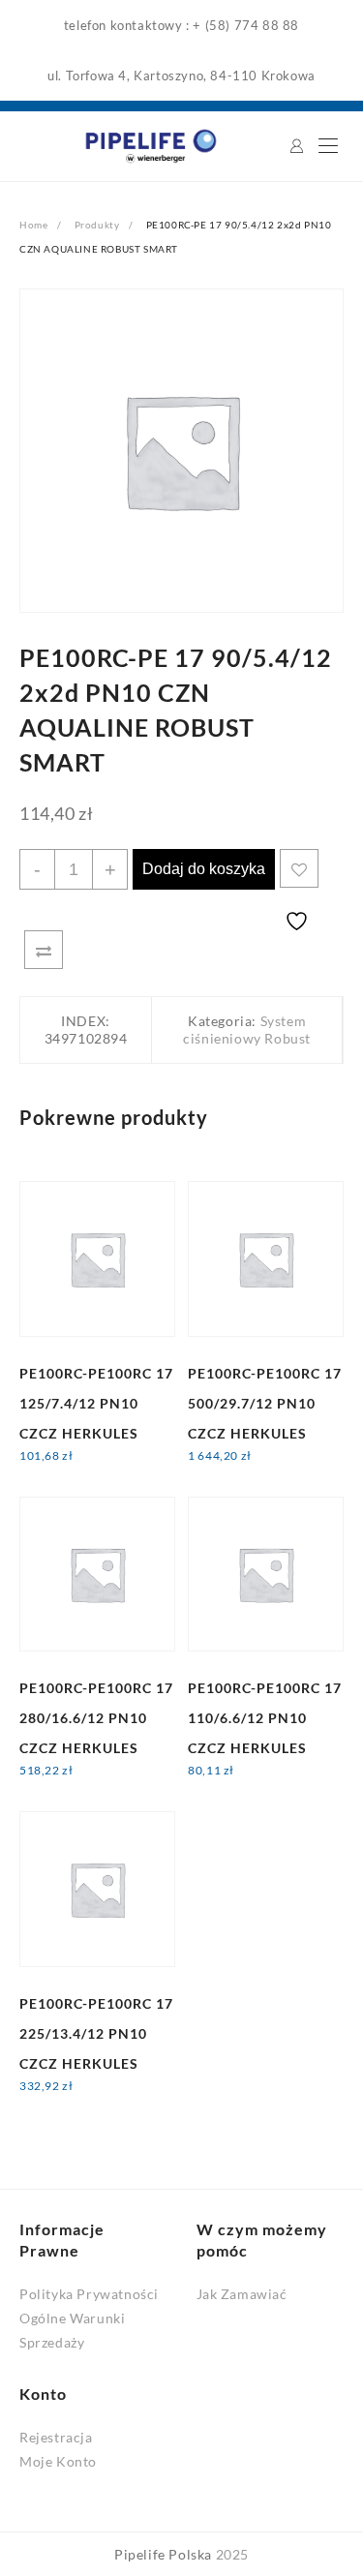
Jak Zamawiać (242, 2294)
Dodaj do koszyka (204, 869)
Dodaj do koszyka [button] (92, 1468)
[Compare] (44, 950)
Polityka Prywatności (89, 2294)
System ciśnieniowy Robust (247, 1030)
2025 (232, 2554)
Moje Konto (58, 2461)
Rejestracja (56, 2437)
